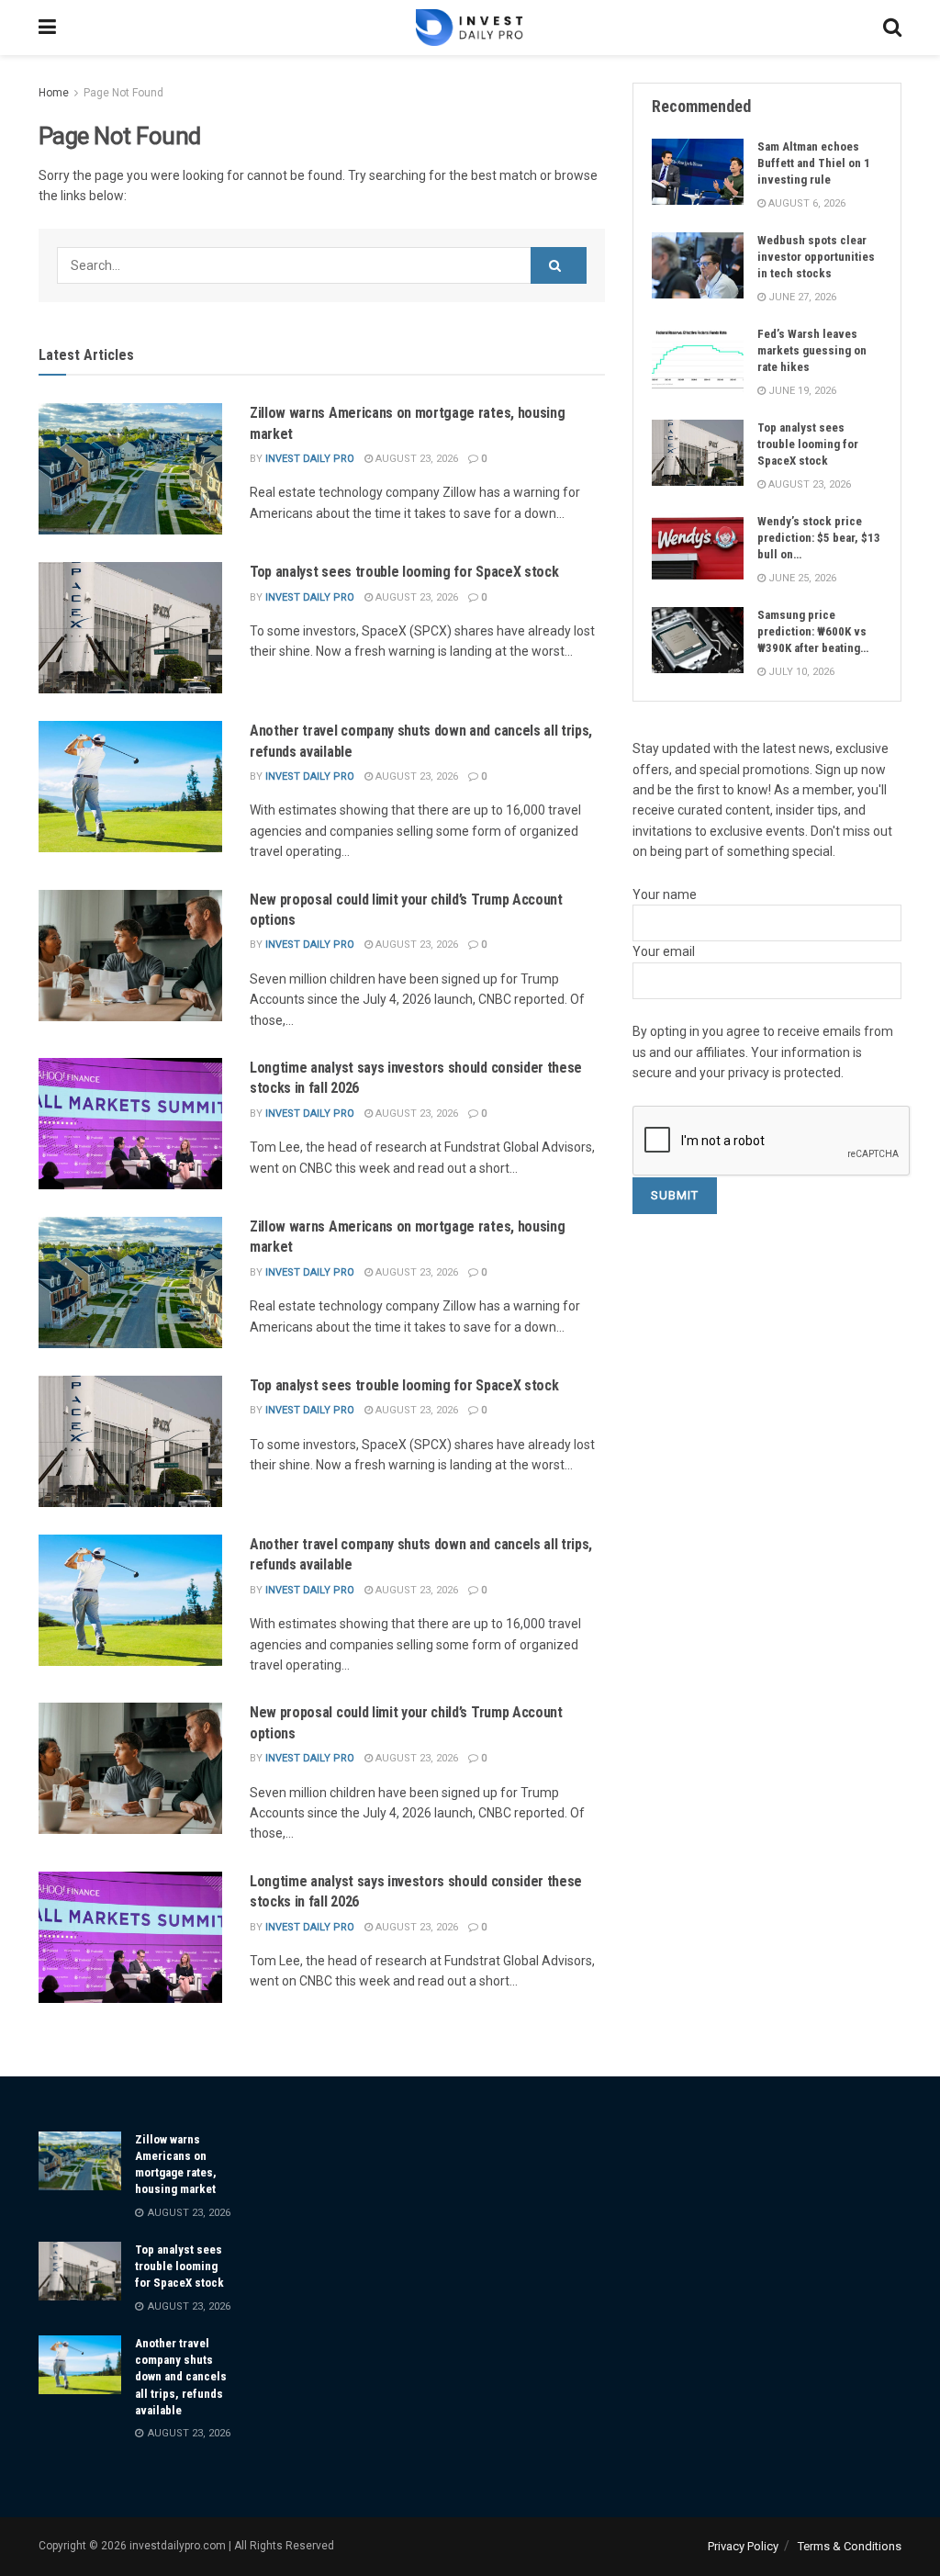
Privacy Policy (743, 2546)
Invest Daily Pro (310, 459)
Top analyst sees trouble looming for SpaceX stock (404, 572)
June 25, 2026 (801, 578)
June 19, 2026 (801, 391)
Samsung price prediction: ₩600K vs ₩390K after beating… (813, 631)
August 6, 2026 (806, 203)
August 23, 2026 (415, 459)
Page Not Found (123, 93)
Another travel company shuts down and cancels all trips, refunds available (181, 2377)
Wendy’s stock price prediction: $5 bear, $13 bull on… (819, 538)
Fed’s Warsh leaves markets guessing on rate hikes (812, 350)
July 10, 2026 (800, 672)
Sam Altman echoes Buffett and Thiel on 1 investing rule (814, 163)
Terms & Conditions (850, 2546)
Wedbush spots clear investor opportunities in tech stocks (816, 257)
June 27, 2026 (801, 297)
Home (54, 93)
